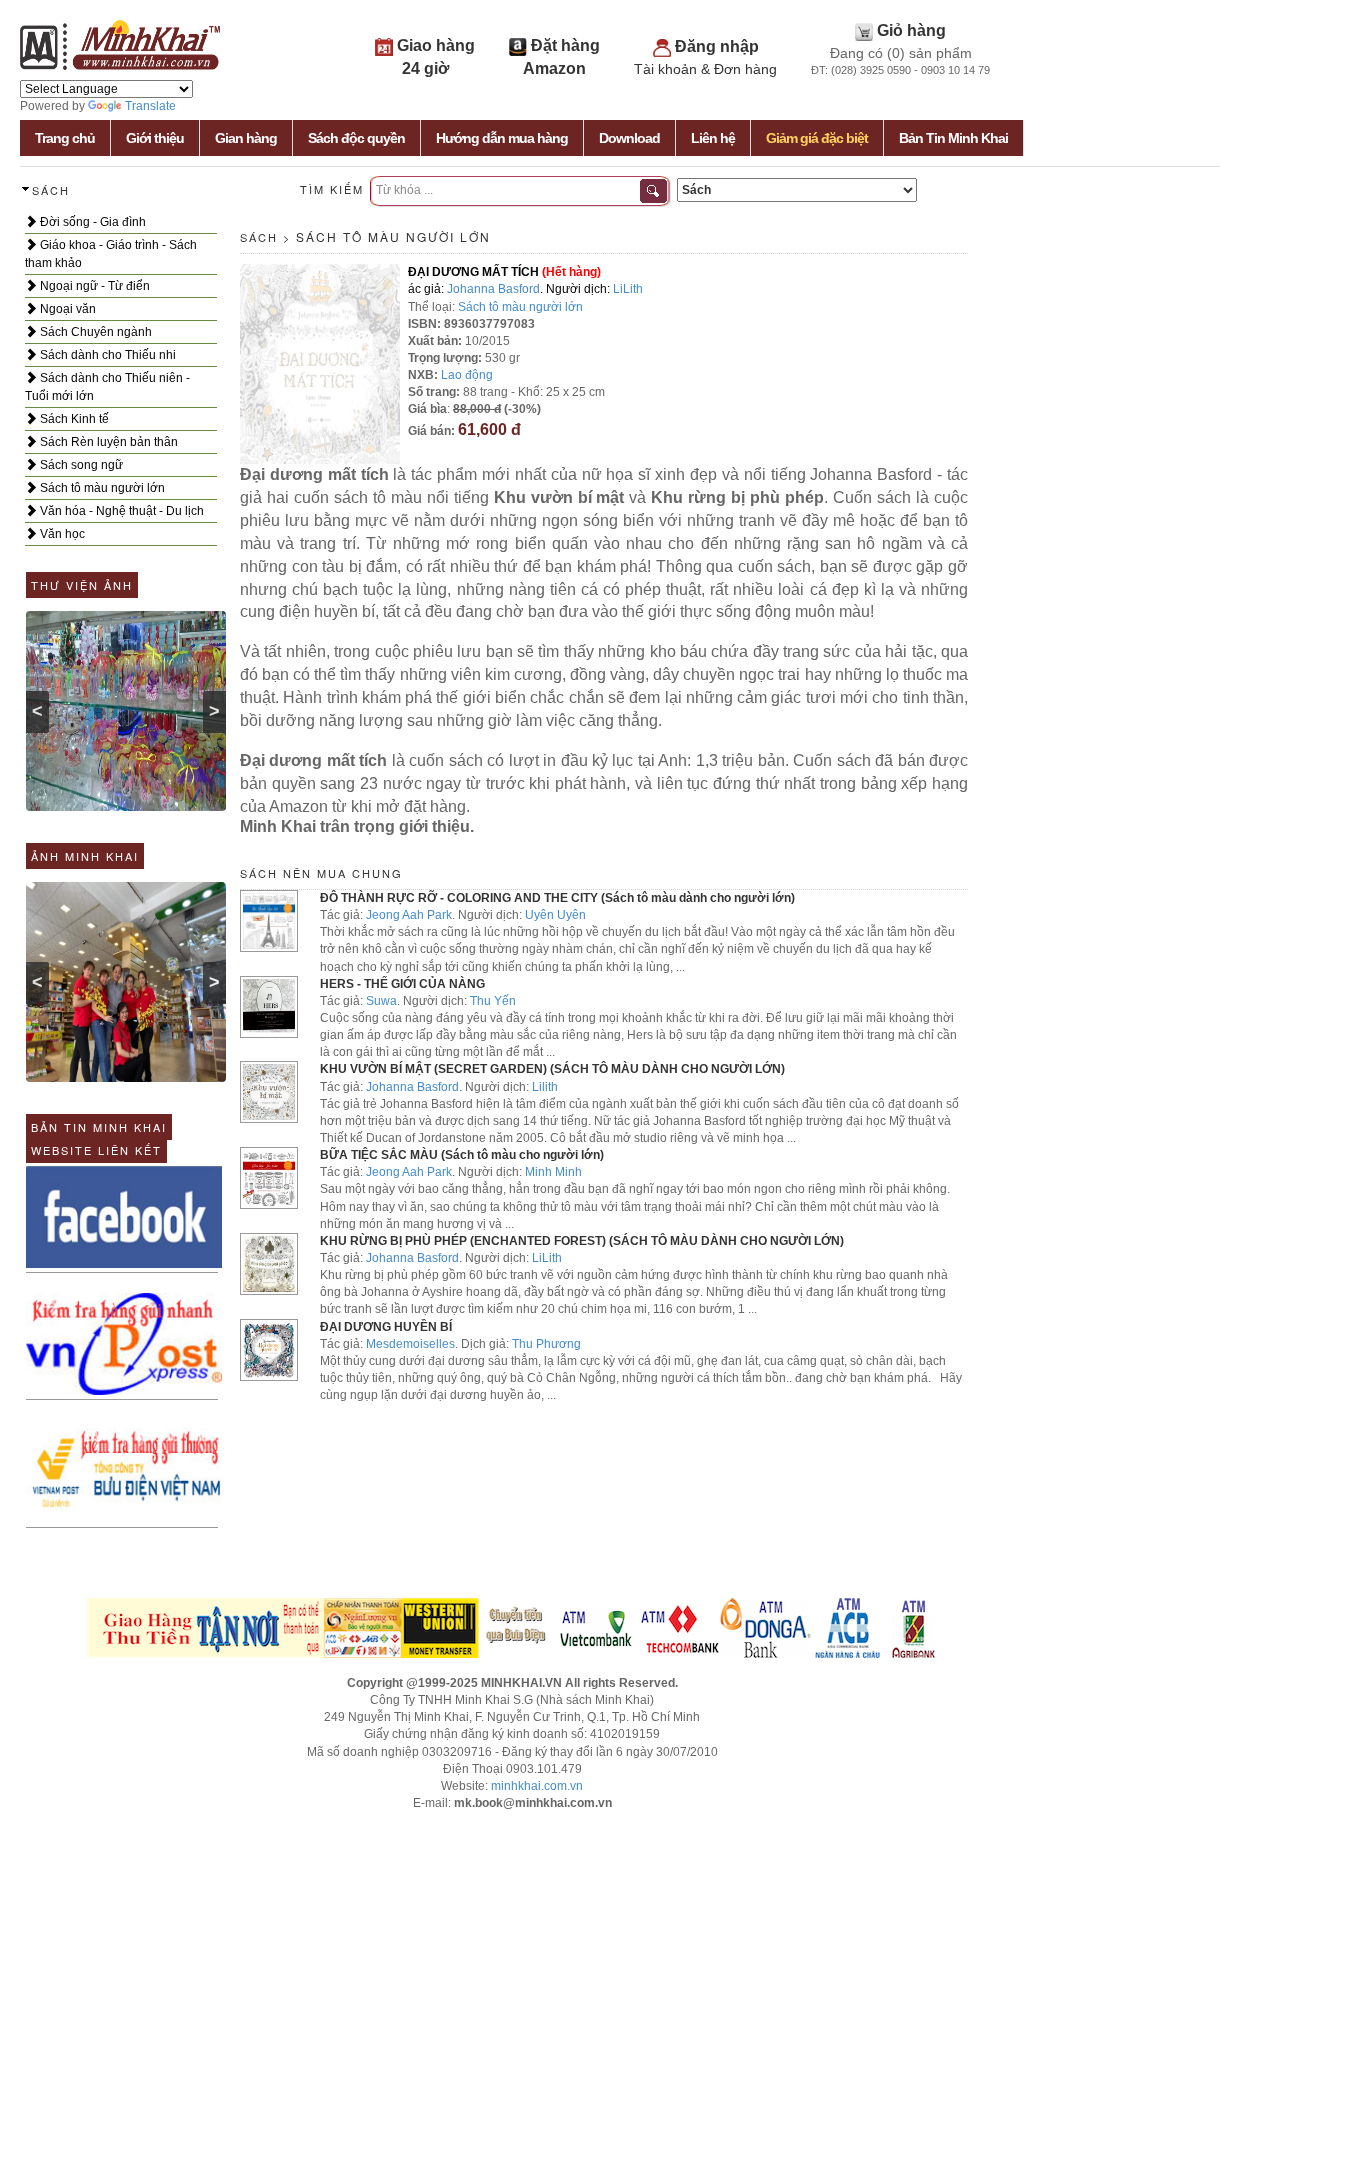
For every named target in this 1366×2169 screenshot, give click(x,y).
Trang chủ (65, 138)
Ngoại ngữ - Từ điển (93, 286)
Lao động (467, 375)
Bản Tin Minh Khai (953, 138)
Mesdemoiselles (410, 1344)
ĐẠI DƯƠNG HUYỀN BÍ (386, 1327)
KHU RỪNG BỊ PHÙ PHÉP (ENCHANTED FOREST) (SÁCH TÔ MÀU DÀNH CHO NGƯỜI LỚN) (582, 1241)
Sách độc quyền (356, 138)
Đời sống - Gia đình (91, 222)
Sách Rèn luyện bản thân (107, 442)
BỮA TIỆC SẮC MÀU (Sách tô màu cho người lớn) (462, 1155)
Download (629, 138)
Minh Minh (553, 1172)
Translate (150, 106)
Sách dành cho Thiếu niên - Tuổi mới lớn (107, 387)
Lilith (545, 1087)
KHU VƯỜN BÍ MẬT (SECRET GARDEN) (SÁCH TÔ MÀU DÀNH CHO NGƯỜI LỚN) (552, 1069)
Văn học (61, 534)
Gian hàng (246, 138)
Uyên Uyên (555, 915)
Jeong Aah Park (409, 915)
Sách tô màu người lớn (101, 488)
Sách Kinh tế (73, 419)
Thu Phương (546, 1344)
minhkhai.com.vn (537, 1786)
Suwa (381, 1001)
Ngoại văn (66, 309)
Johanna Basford (493, 289)
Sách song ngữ (80, 465)
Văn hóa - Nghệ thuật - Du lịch (120, 511)
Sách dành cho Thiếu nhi (106, 355)
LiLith (628, 289)
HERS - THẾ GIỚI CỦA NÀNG (402, 984)
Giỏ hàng (911, 30)
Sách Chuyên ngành (94, 332)
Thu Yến (493, 1001)
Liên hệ (713, 138)
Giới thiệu (155, 138)
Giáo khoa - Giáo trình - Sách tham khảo (111, 254)
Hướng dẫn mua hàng (502, 138)
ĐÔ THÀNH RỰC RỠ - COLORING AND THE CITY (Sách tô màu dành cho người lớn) (557, 898)
